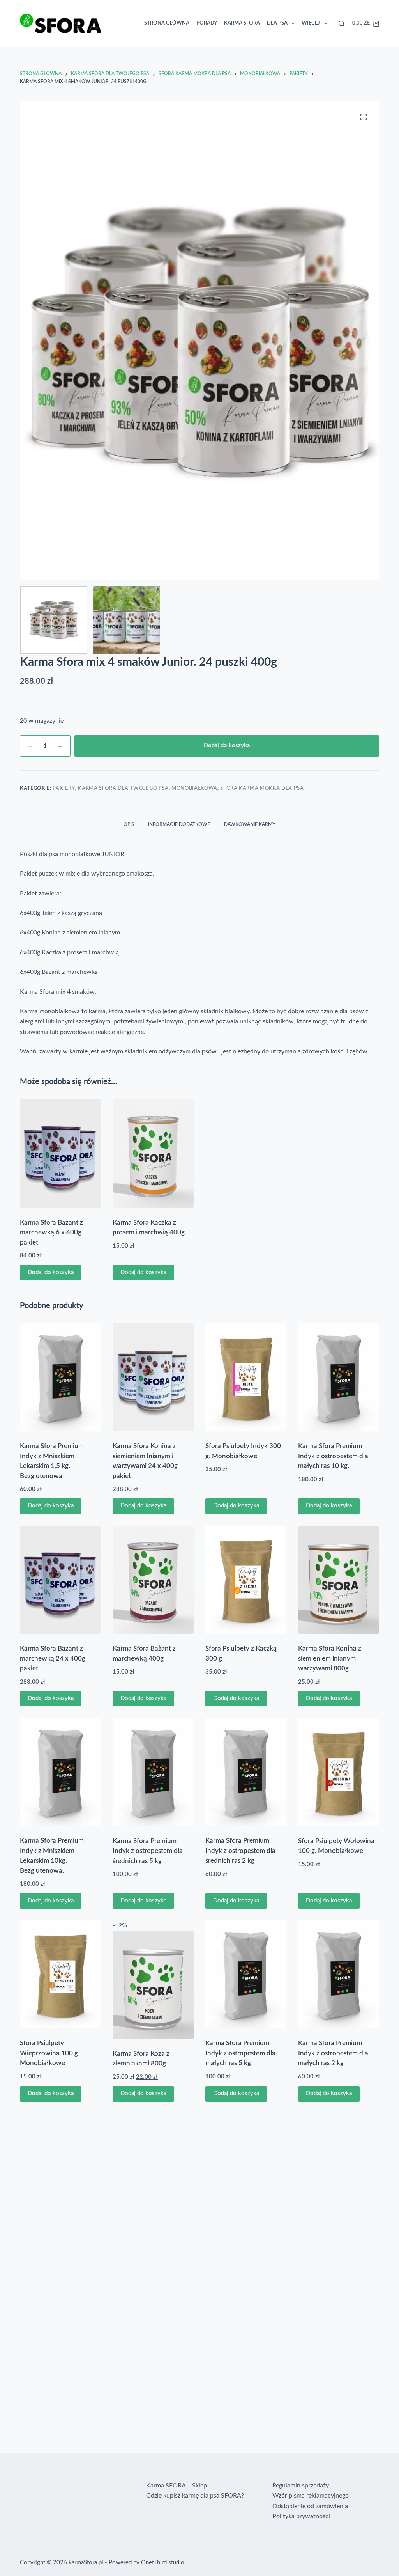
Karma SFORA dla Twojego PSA (123, 795)
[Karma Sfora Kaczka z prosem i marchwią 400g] (153, 1161)
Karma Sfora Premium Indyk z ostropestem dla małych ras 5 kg (240, 2060)
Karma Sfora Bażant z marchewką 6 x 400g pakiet (51, 1239)
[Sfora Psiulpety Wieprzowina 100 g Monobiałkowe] (60, 1981)
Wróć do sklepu (328, 36)
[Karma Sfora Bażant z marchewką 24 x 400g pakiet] (60, 1587)
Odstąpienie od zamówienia (310, 2506)
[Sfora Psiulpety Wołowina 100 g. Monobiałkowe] (339, 1779)
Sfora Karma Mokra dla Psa (262, 795)
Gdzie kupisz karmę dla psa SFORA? (195, 2496)
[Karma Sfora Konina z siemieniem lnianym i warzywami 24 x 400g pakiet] (153, 1384)
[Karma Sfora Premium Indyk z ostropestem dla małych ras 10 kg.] (339, 1384)
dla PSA (246, 27)
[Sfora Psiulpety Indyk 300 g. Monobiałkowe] (246, 1384)
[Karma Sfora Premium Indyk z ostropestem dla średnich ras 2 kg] (246, 1779)
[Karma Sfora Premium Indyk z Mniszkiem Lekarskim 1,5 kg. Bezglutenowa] (60, 1384)
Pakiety (64, 795)
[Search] (289, 27)
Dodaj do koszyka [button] (51, 1279)
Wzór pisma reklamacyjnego (311, 2496)
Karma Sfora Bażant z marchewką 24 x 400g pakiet (53, 1665)
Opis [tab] (129, 831)
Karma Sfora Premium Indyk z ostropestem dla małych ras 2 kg (333, 2060)
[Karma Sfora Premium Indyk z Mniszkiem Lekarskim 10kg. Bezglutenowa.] (60, 1779)
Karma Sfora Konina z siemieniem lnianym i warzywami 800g (330, 1665)
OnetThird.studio (163, 2563)
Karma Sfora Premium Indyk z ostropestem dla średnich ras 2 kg (240, 1858)
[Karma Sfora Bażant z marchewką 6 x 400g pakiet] (60, 1161)
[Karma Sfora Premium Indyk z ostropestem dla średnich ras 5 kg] (153, 1779)
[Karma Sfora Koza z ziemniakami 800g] (153, 1992)
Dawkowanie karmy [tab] (250, 831)
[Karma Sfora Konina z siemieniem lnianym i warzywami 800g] (339, 1587)
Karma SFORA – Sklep (177, 2486)
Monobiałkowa (194, 795)
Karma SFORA (210, 27)
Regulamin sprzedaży (301, 2486)
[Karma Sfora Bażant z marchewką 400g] (153, 1587)
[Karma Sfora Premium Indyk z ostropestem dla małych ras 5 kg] (246, 1981)
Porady (175, 27)
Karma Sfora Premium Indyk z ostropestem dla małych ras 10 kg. (333, 1463)
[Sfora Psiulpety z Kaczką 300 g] (246, 1587)
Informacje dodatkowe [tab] (179, 831)
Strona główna (135, 27)
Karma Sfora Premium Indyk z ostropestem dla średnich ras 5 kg (148, 1858)
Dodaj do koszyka (227, 753)
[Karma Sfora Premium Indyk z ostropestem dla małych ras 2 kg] (339, 1981)
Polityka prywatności (301, 2516)
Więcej (279, 27)
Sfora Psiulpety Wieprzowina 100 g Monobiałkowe (49, 2060)
